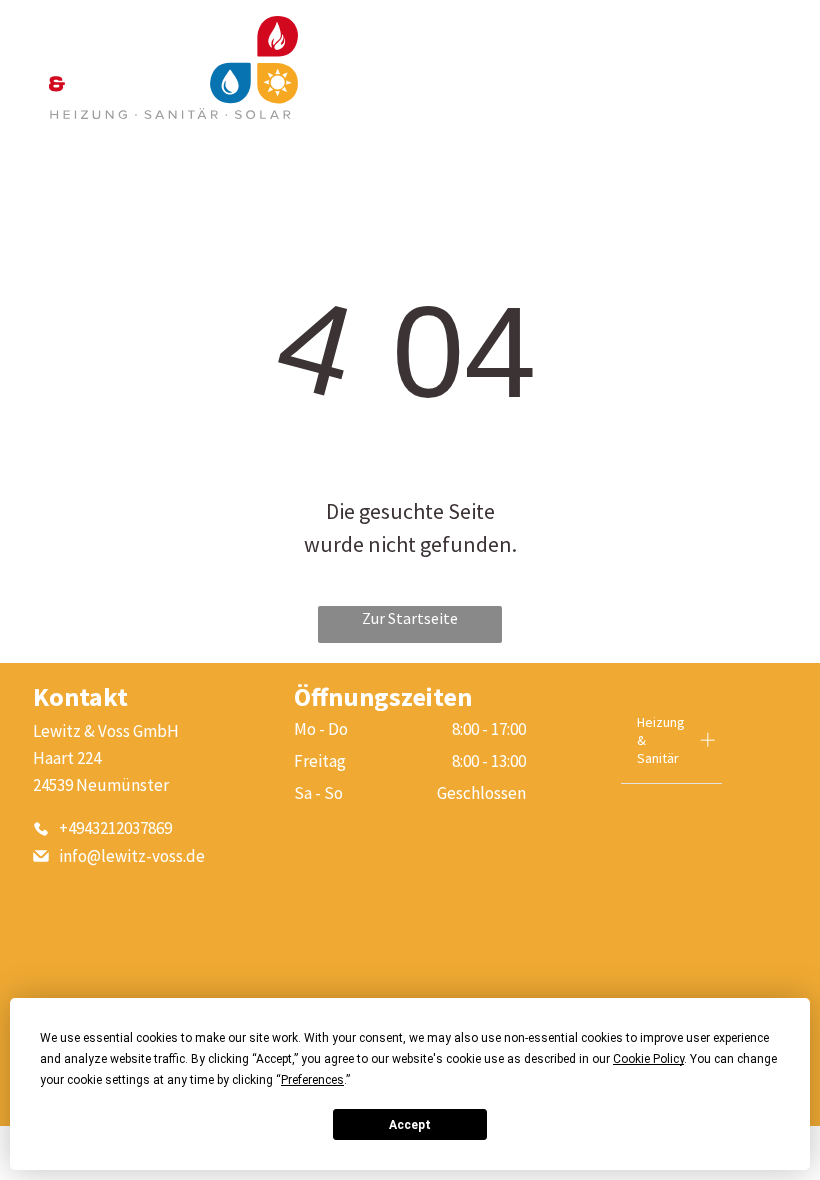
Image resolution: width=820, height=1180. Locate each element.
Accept (410, 1125)
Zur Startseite (410, 618)
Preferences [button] (312, 1080)
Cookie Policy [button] (648, 1059)
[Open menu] (756, 68)
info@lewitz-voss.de (132, 856)
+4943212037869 (115, 828)
